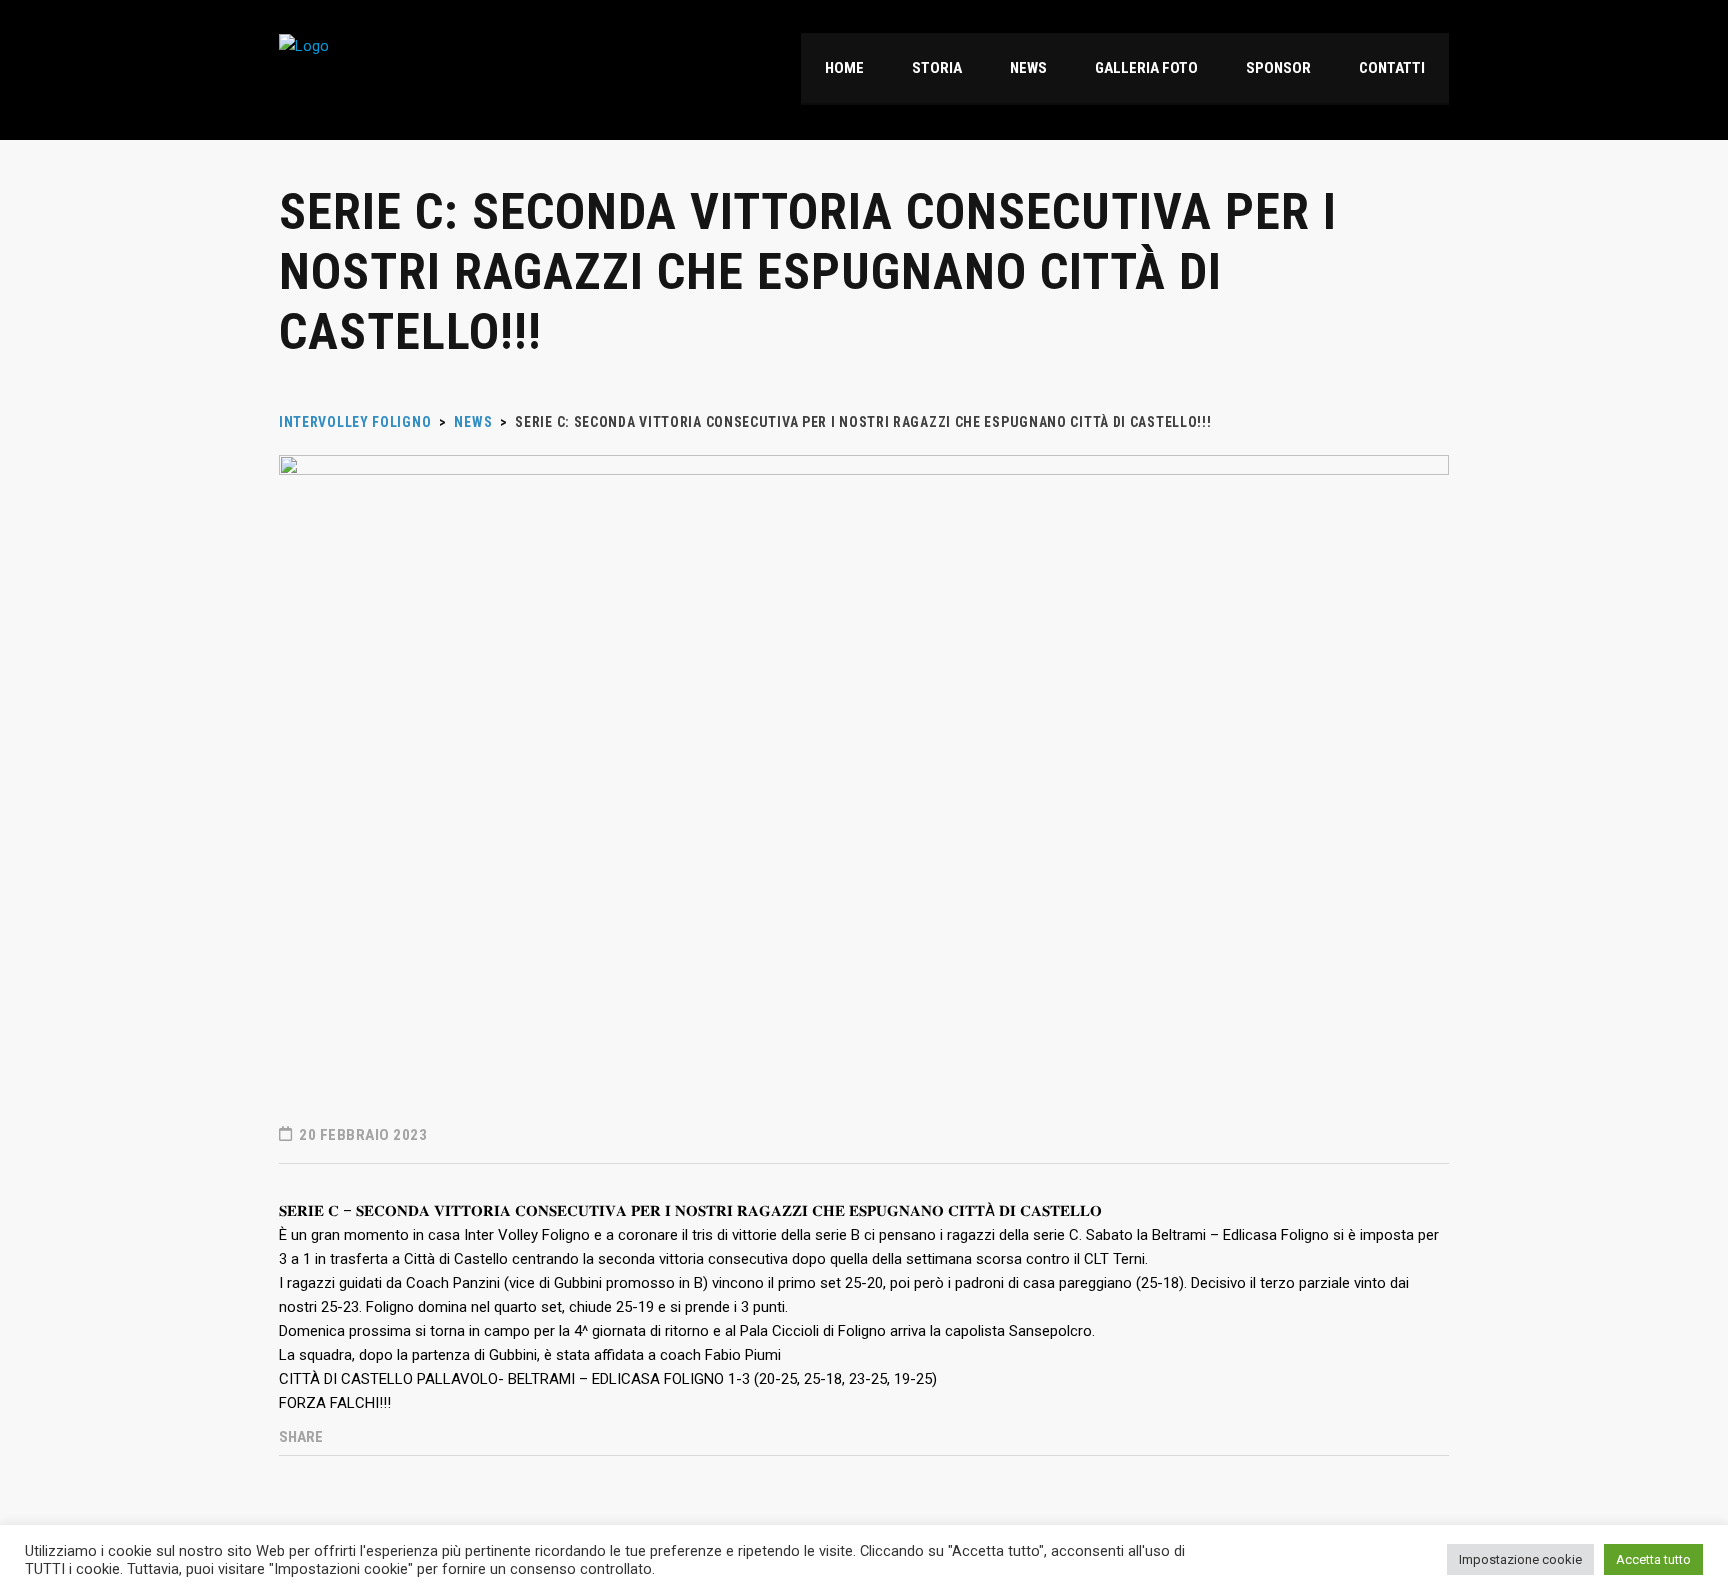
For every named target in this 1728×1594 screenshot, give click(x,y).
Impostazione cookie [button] (1520, 1559)
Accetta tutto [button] (1653, 1559)
